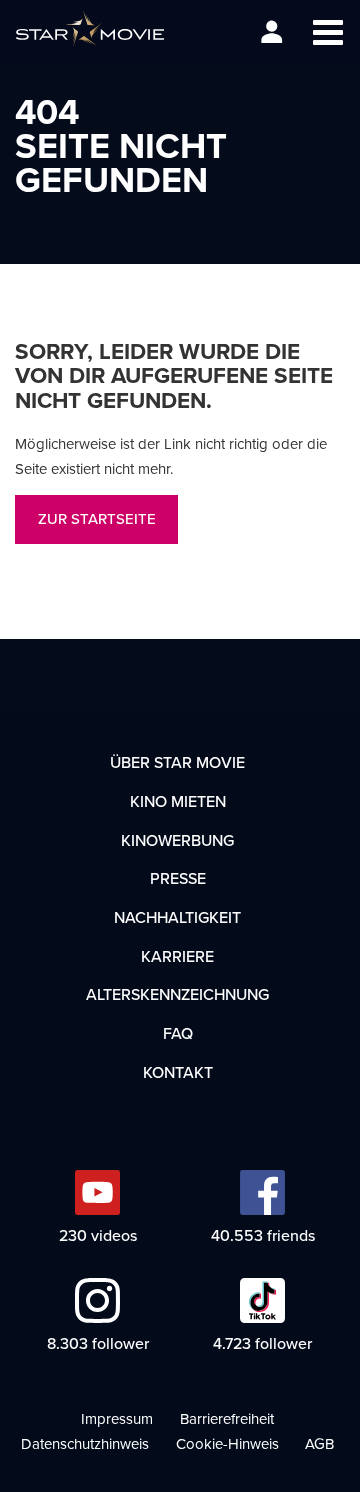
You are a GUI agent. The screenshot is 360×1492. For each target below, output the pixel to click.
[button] (327, 32)
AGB (319, 1443)
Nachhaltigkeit (177, 917)
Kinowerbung (177, 840)
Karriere (177, 956)
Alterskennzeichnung (177, 994)
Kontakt (178, 1072)
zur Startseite (97, 518)
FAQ (178, 1033)
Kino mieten (178, 801)
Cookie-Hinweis (227, 1443)
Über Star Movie (177, 762)
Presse (178, 878)
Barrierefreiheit (227, 1418)
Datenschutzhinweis (85, 1443)
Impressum (117, 1418)
